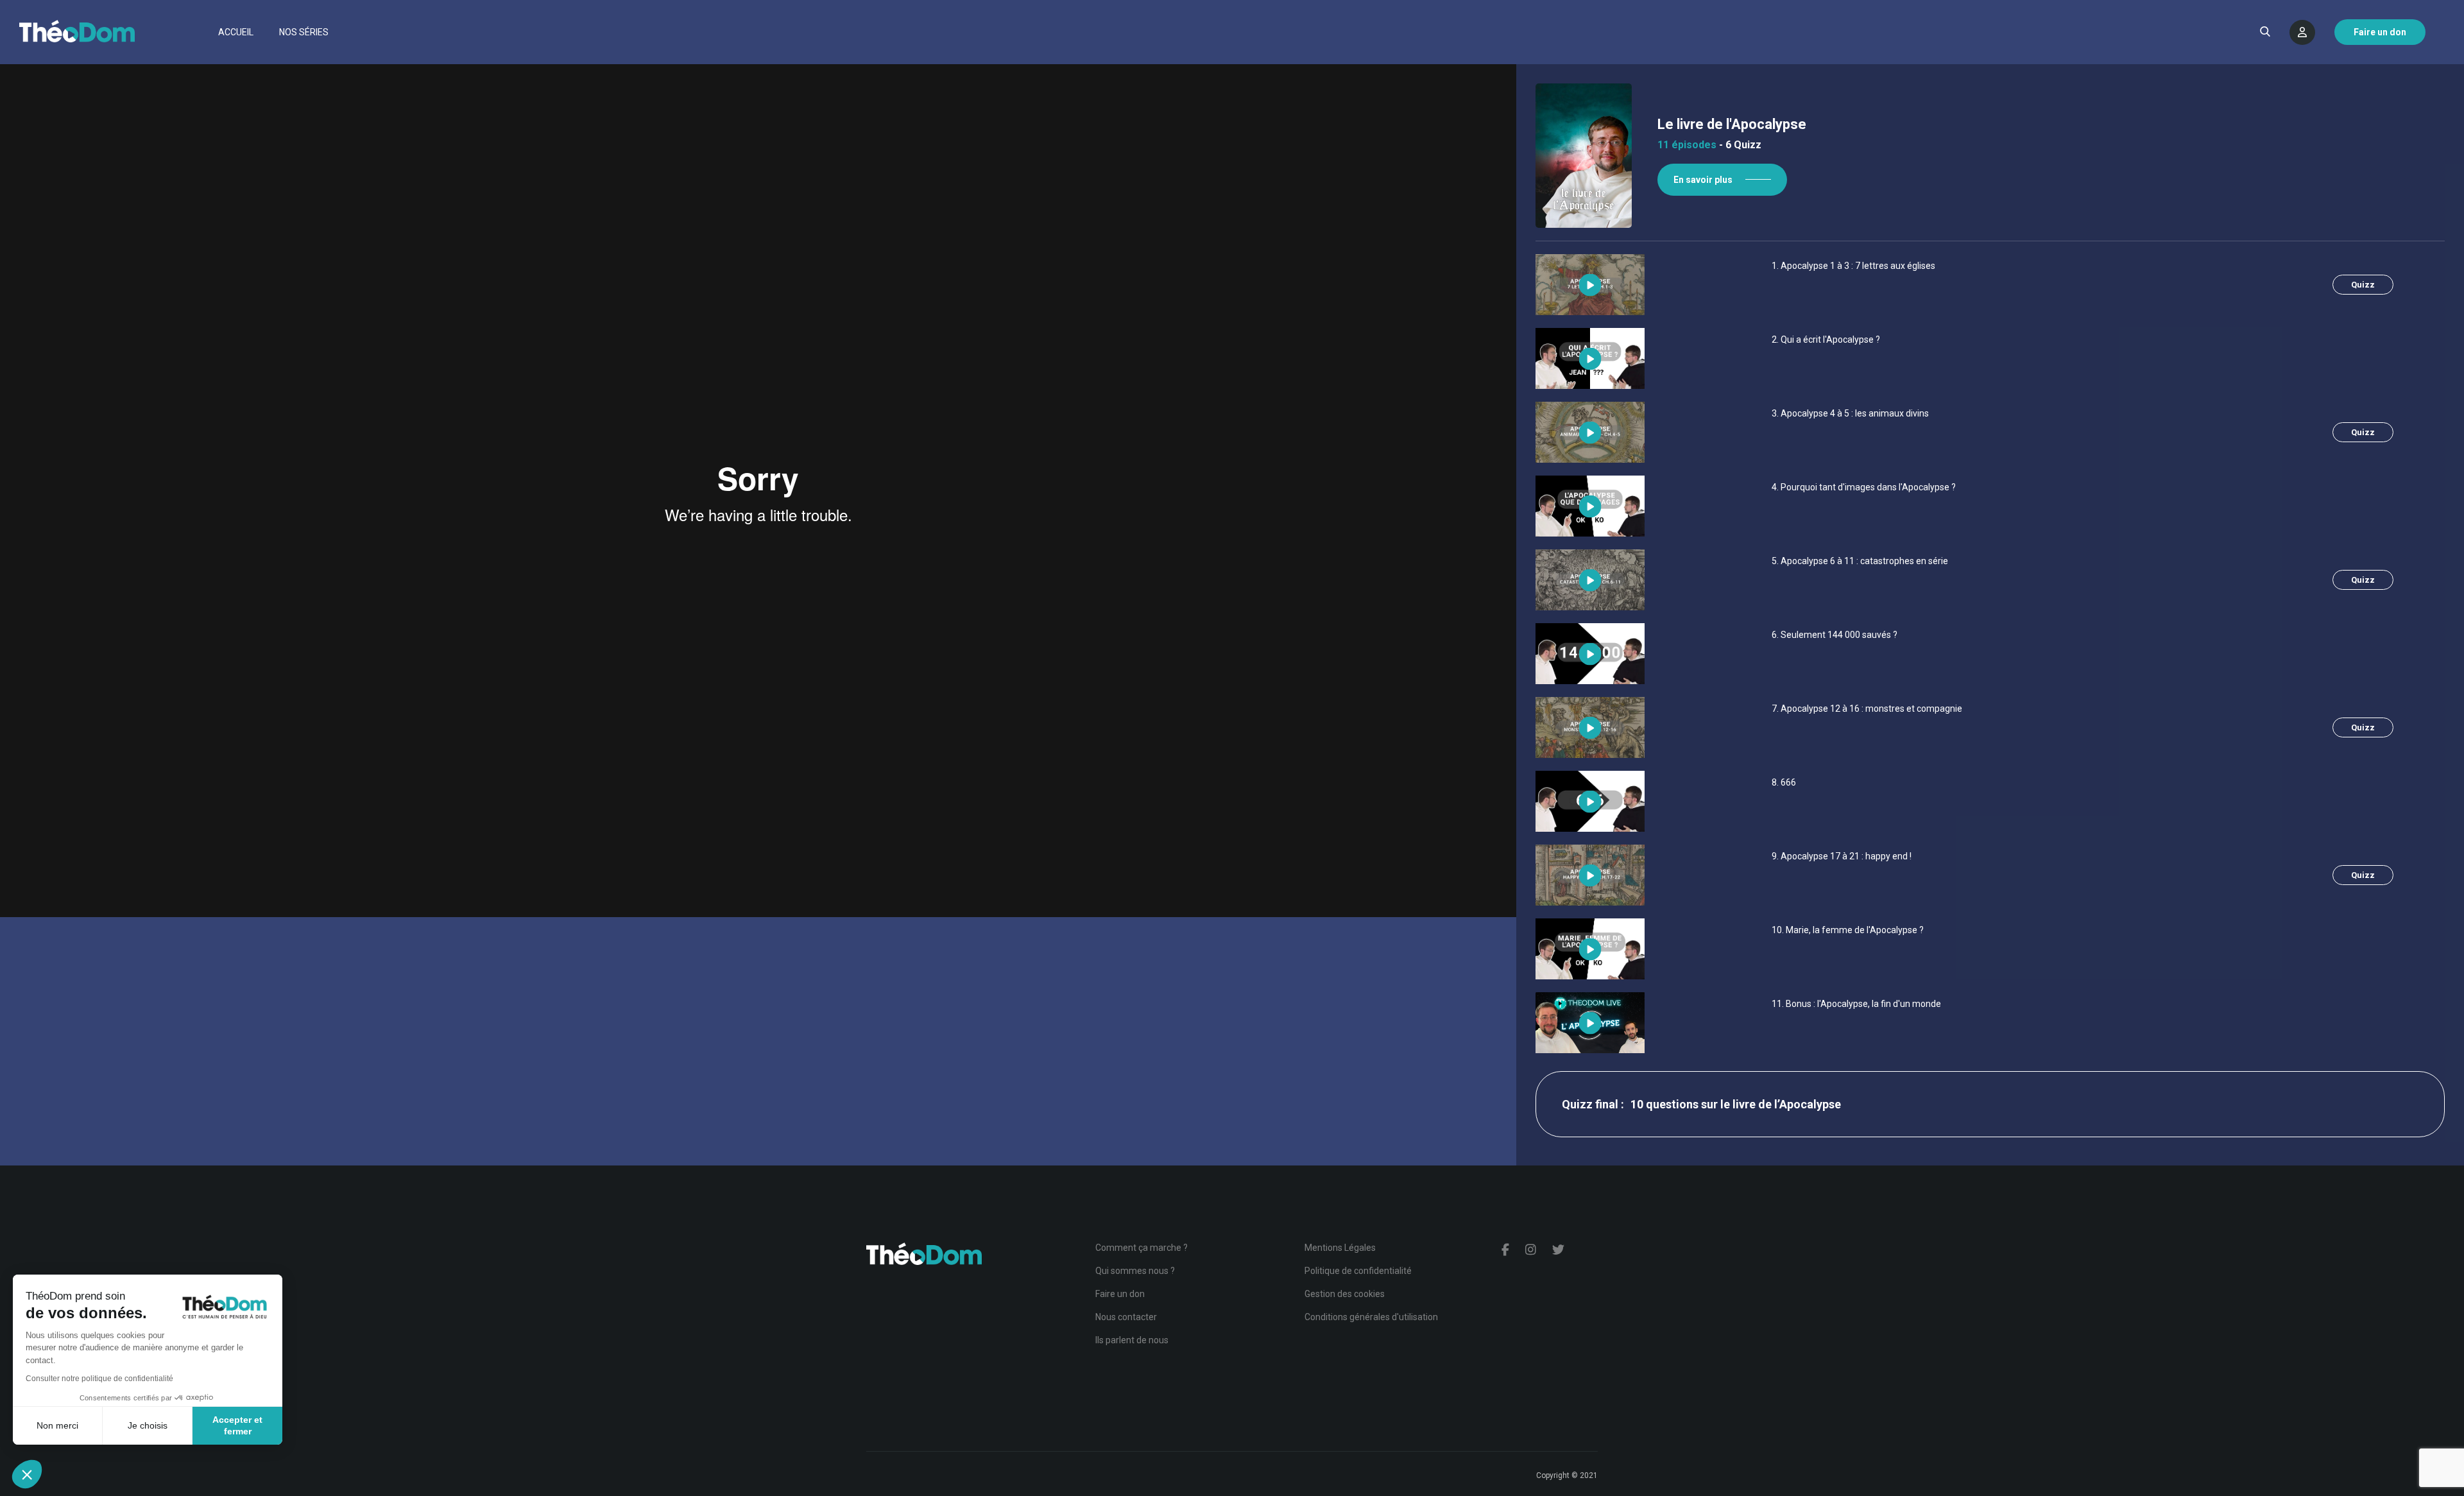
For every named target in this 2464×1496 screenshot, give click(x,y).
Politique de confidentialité (1358, 1271)
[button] (27, 1474)
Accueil (236, 32)
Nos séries (304, 32)
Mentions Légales (1340, 1248)
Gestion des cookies (1345, 1294)
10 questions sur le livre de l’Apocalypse (1736, 1104)
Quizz (2363, 285)
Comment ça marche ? (1142, 1248)
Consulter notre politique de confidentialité (99, 1379)
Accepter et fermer (237, 1425)
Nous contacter (1126, 1317)
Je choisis (148, 1425)
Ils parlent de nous (1132, 1340)
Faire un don (1120, 1294)
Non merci (57, 1425)
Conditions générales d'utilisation (1371, 1317)
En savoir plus (1703, 180)
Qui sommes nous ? (1135, 1271)
